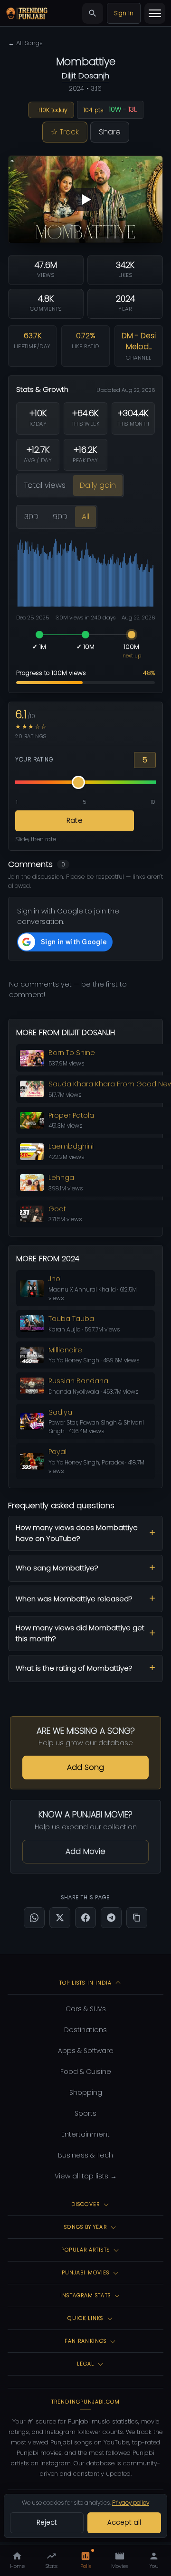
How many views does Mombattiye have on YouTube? (77, 1533)
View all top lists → (86, 2176)
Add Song (85, 1767)
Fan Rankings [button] (85, 2341)
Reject (47, 2523)
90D (60, 517)
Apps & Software (86, 2051)
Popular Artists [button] (85, 2250)
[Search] (93, 13)
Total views (45, 485)
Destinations (85, 2030)
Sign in (124, 13)
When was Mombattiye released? (74, 1599)
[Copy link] (137, 1918)
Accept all (124, 2523)
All (85, 517)
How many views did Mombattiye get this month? (80, 1633)
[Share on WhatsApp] (34, 1918)
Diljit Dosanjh (85, 76)
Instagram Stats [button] (85, 2295)
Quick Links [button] (85, 2318)
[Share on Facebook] (85, 1918)
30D (31, 517)
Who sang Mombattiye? (57, 1568)
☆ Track (65, 132)
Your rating (34, 760)
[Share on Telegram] (111, 1918)
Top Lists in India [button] (86, 1983)
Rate (75, 820)
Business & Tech (85, 2155)
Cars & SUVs (86, 2009)
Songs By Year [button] (85, 2227)
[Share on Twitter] (60, 1918)
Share (110, 132)
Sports (85, 2113)
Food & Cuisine (86, 2072)
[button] (85, 199)
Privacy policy (131, 2503)
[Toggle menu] (155, 13)
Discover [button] (85, 2204)
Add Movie (85, 1851)
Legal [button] (86, 2364)
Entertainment (85, 2134)
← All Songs (25, 43)
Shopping (86, 2092)
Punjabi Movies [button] (85, 2272)
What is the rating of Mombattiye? (74, 1668)
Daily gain (98, 485)
